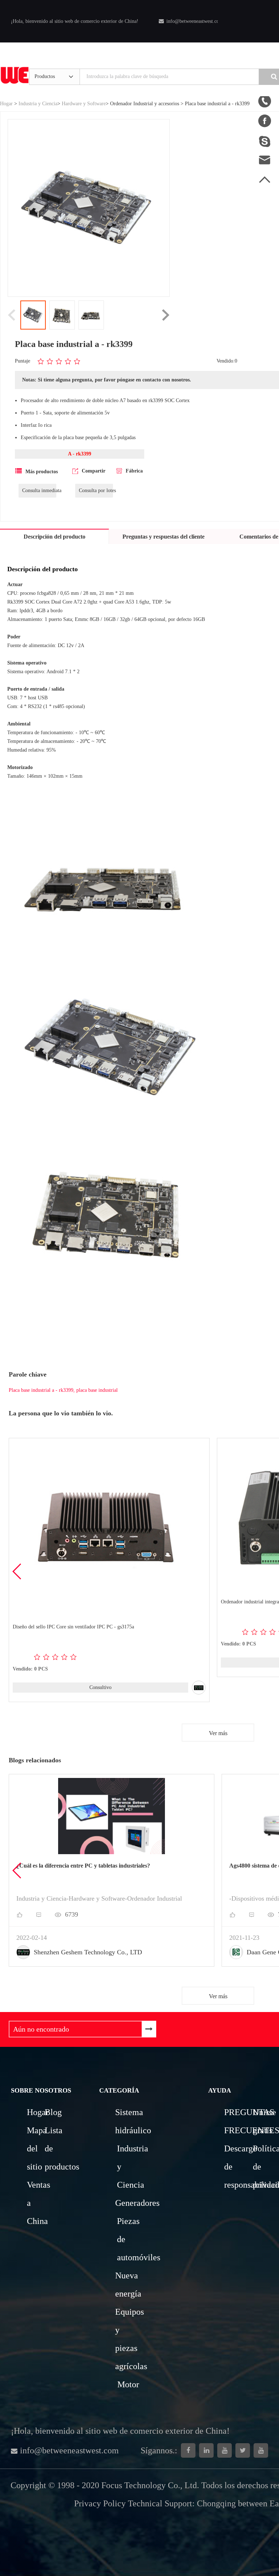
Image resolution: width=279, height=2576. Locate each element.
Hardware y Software (84, 104)
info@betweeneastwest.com (195, 21)
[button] (17, 1571)
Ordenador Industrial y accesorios (145, 104)
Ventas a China (35, 2203)
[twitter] (243, 2450)
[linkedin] (206, 2450)
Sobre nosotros (41, 2090)
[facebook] (188, 2450)
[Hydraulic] (225, 2450)
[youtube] (261, 2450)
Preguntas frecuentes (237, 2121)
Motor (128, 2384)
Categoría (119, 2090)
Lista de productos (53, 2148)
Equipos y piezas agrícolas (128, 2339)
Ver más (218, 1733)
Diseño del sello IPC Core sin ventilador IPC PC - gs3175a (73, 1627)
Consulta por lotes (96, 490)
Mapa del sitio (35, 2148)
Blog (53, 2112)
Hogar (6, 104)
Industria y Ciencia (38, 104)
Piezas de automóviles (128, 2239)
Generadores (126, 2203)
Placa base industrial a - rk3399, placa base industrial (63, 1390)
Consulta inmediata (39, 490)
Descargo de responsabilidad (237, 2167)
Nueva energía (126, 2285)
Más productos (42, 472)
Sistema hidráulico (126, 2121)
